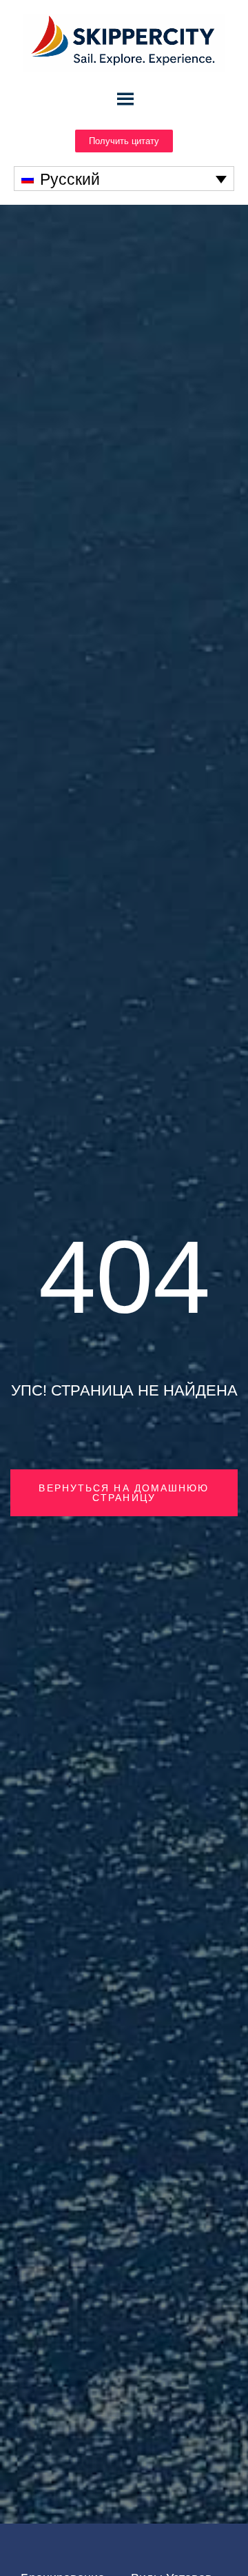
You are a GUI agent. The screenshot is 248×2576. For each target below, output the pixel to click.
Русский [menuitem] (70, 179)
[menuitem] (124, 179)
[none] (124, 179)
